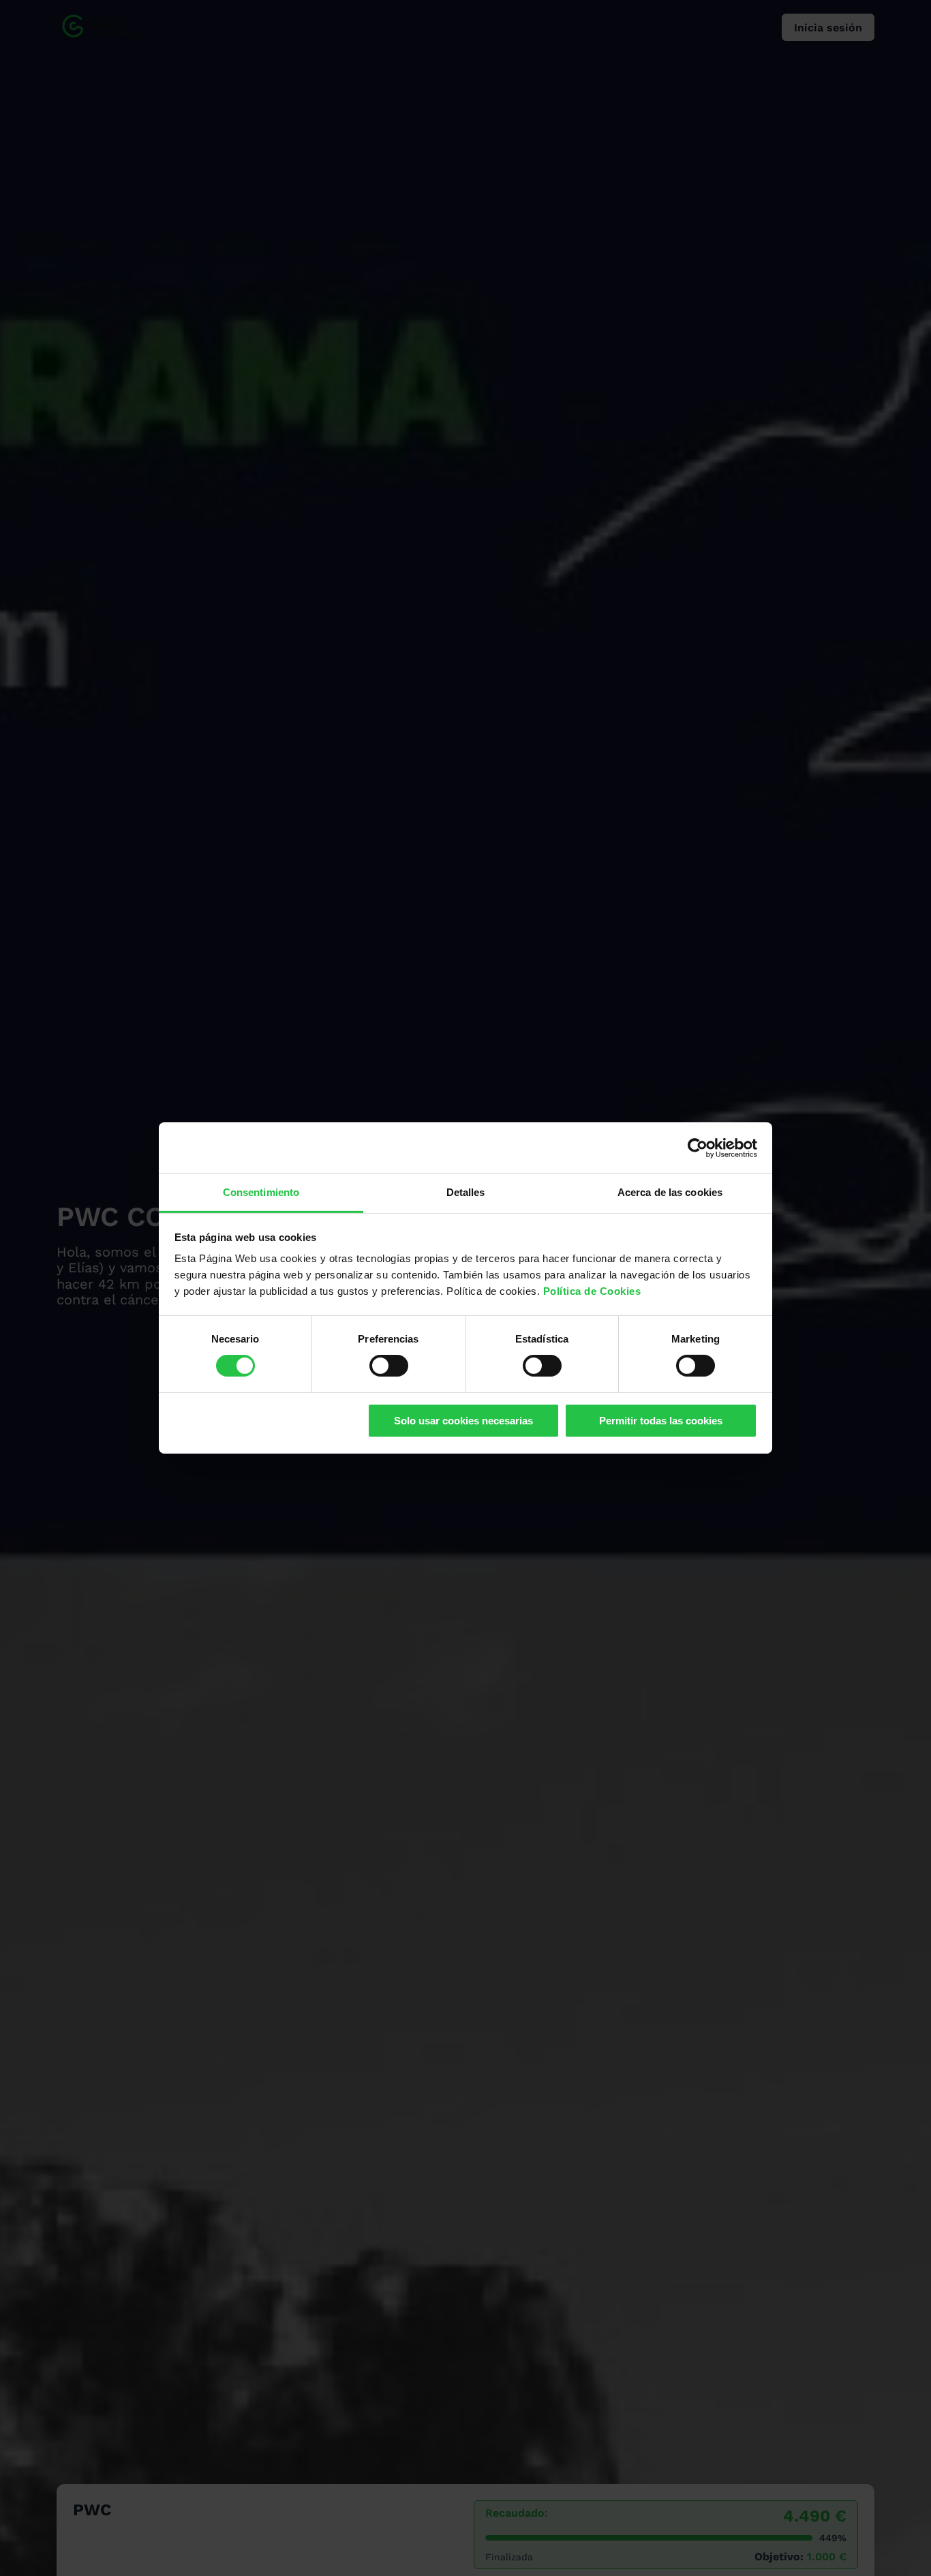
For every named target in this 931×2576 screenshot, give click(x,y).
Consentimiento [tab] (261, 1192)
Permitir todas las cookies (661, 1421)
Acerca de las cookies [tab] (670, 1192)
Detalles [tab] (466, 1192)
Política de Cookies (592, 1291)
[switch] (389, 1366)
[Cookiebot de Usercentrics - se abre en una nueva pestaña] (698, 1148)
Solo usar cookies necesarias (463, 1421)
